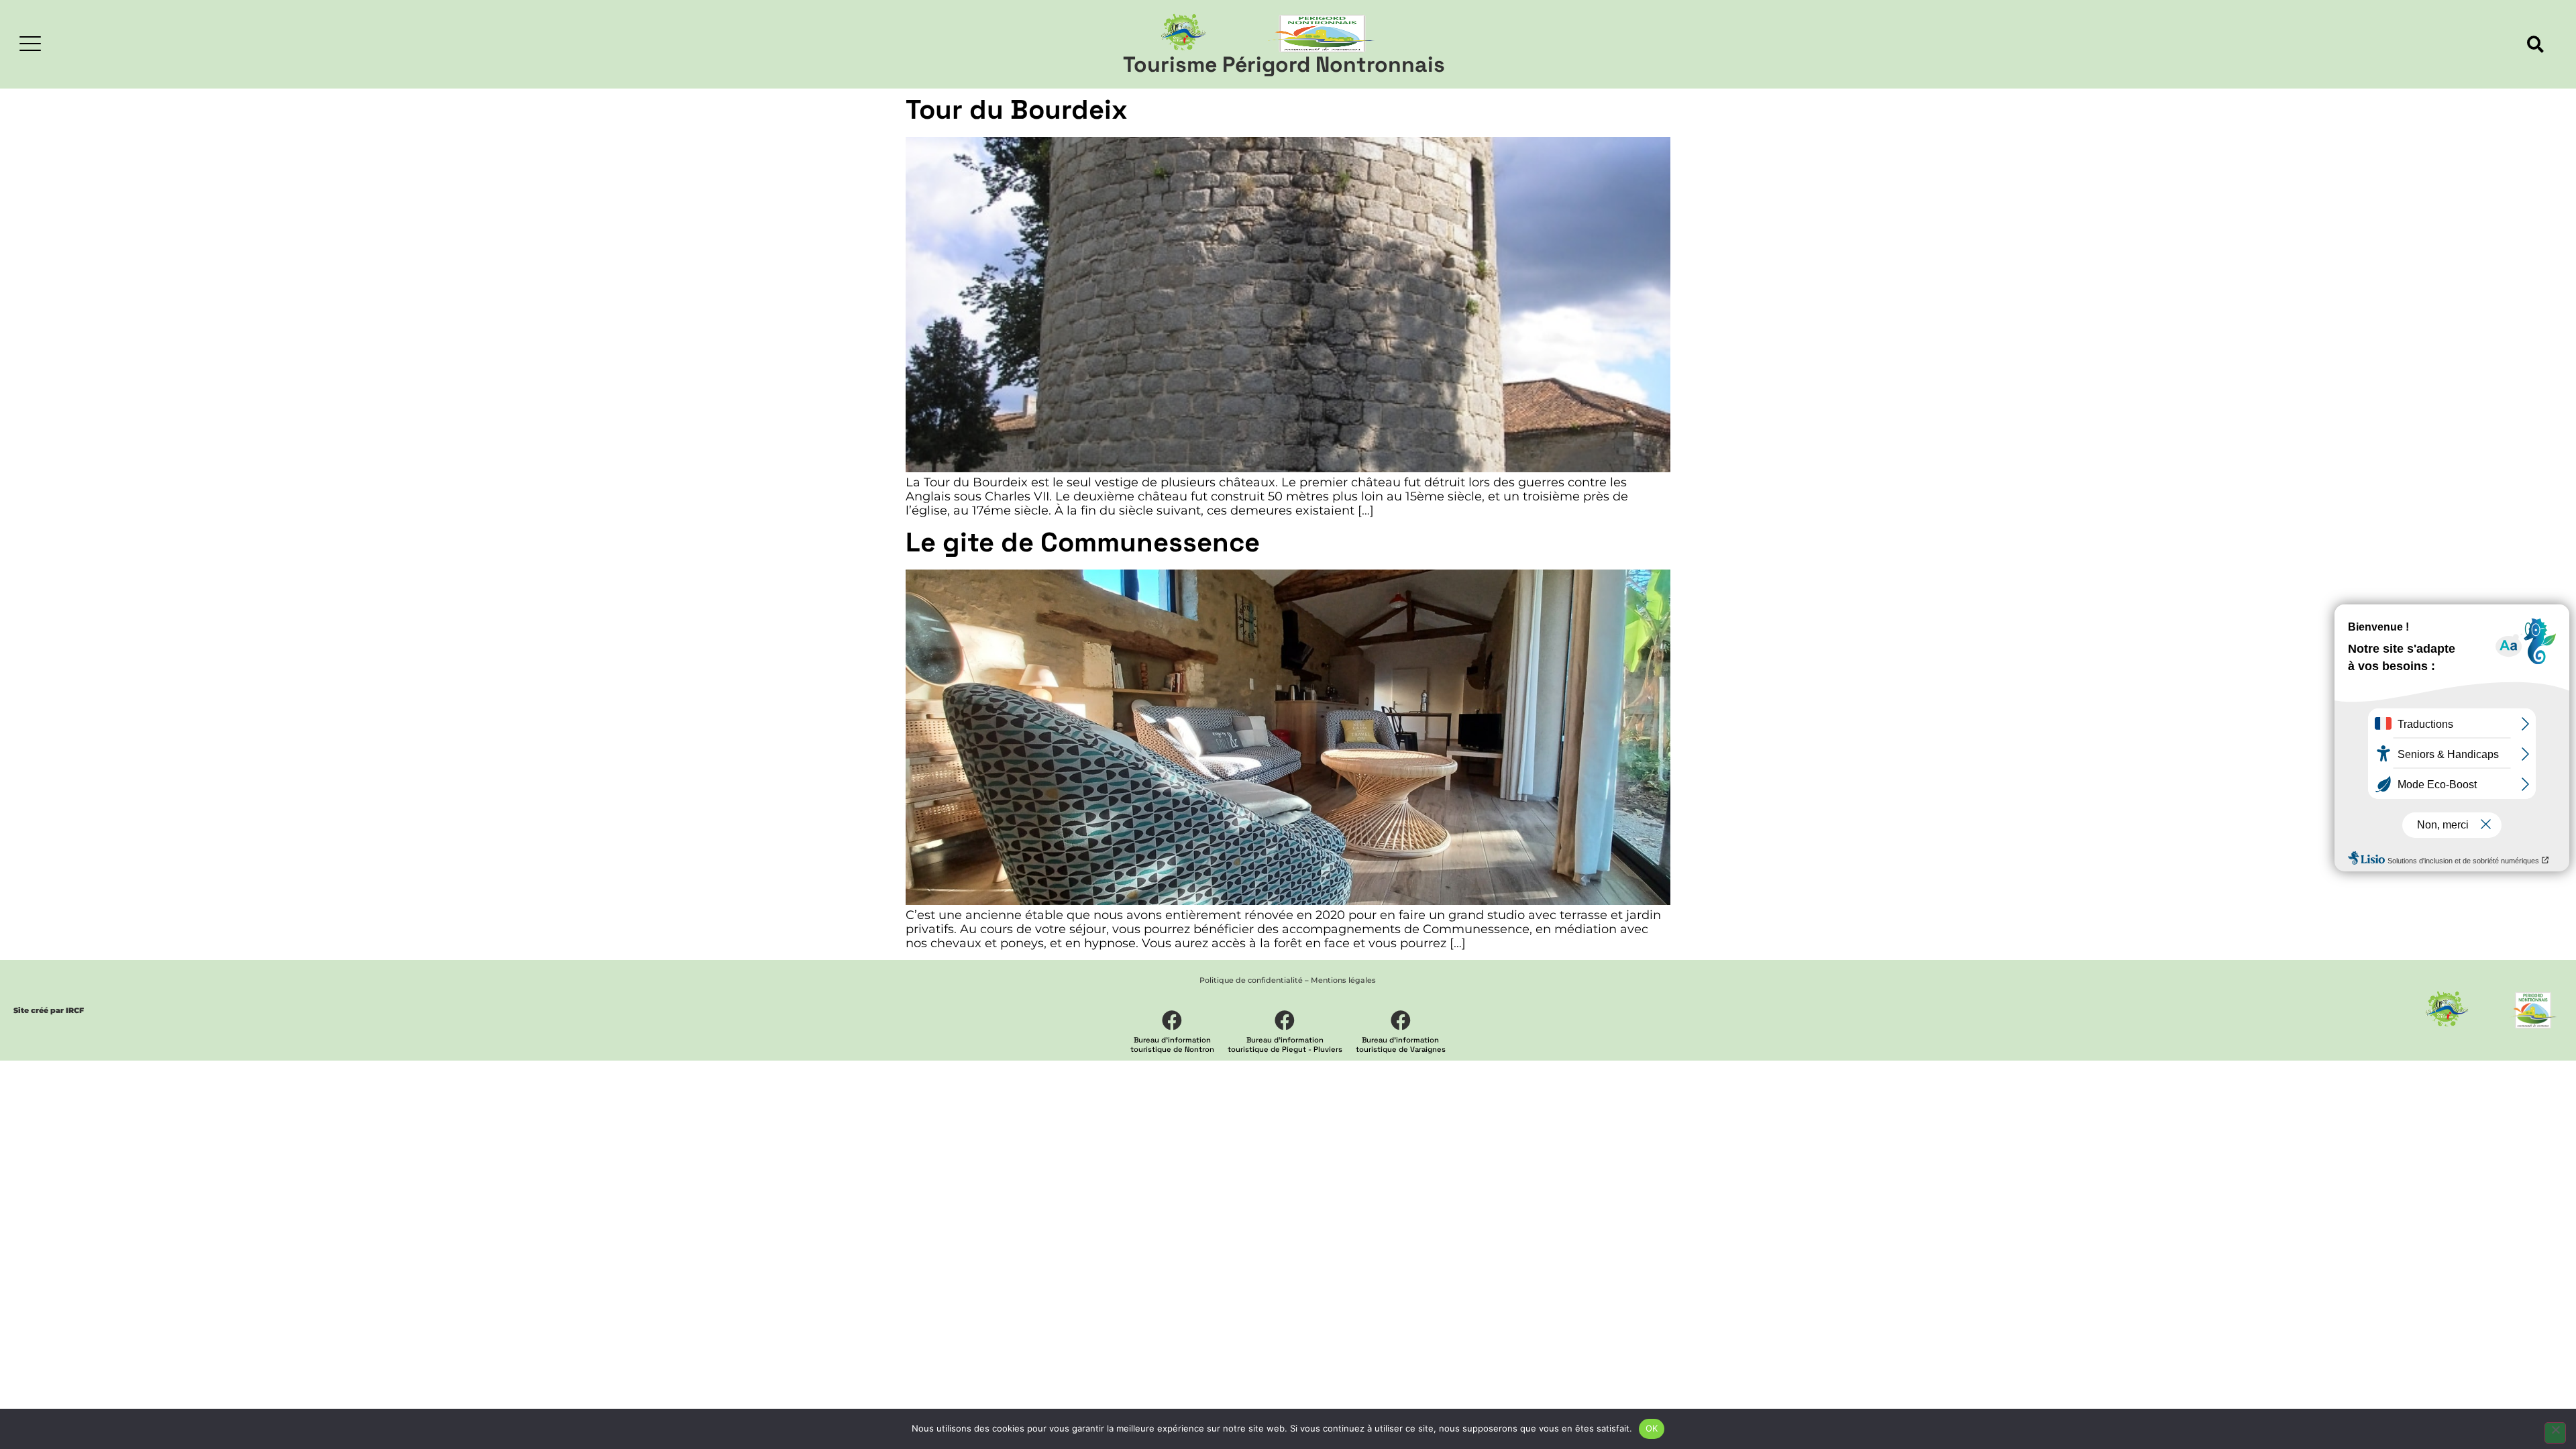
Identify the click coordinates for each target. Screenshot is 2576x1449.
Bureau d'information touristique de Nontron (1172, 1044)
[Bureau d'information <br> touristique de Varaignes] (1401, 1020)
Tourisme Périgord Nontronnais (1284, 64)
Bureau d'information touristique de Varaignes (1401, 1044)
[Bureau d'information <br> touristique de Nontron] (1172, 1020)
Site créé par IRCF (49, 1010)
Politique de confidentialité (1251, 980)
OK (1652, 1428)
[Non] (2555, 1433)
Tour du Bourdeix (1017, 110)
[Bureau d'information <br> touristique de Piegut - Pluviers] (1285, 1020)
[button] (2535, 45)
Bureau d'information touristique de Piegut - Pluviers (1285, 1044)
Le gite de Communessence (1083, 542)
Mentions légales (1343, 980)
